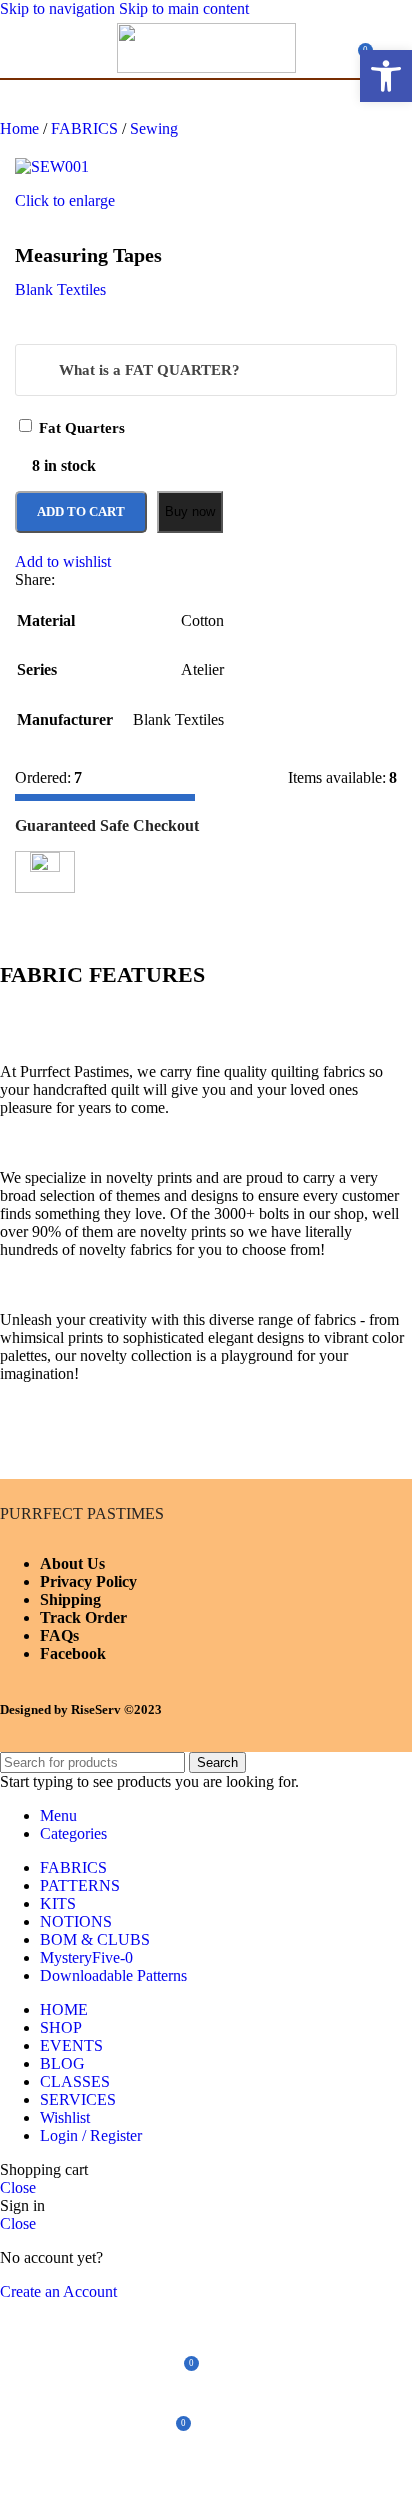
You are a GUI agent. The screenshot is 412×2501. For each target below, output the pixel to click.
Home (21, 128)
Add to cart (81, 511)
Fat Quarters (82, 428)
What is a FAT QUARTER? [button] (149, 370)
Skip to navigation (59, 8)
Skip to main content (184, 8)
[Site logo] (206, 67)
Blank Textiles (60, 289)
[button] (386, 76)
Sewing (154, 128)
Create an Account (58, 2291)
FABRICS (86, 128)
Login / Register (91, 2135)
